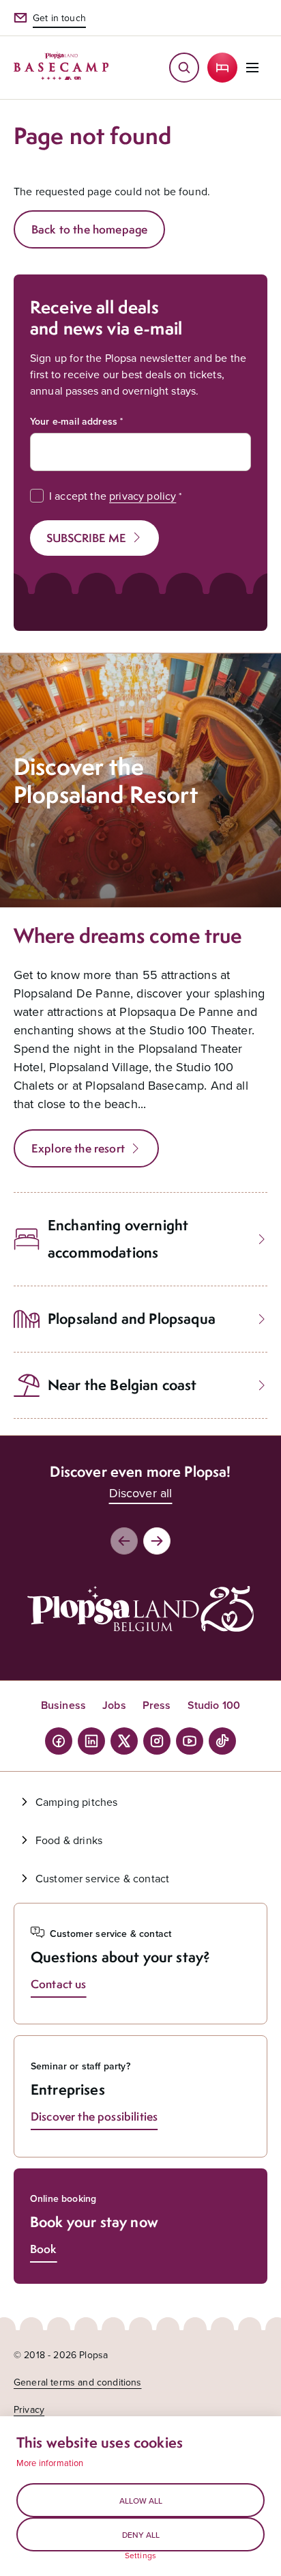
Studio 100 (214, 1705)
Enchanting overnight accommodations (118, 1239)
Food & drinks (69, 1840)
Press (157, 1705)
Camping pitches (76, 1802)
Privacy (29, 2409)
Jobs (114, 1705)
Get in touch (59, 18)
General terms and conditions (77, 2382)
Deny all (141, 2535)
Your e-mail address (74, 421)
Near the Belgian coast (122, 1385)
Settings (140, 2556)
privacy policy (143, 496)
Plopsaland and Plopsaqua (132, 1319)
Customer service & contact (102, 1878)
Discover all (141, 1493)
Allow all (141, 2501)
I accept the (113, 496)
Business (63, 1705)
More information (50, 2463)
